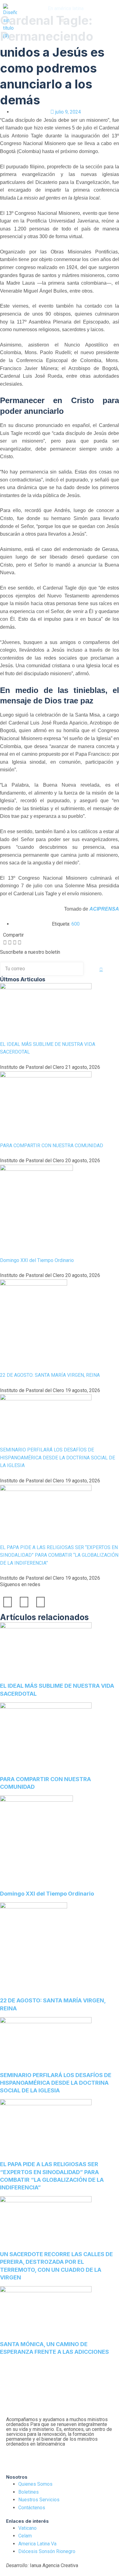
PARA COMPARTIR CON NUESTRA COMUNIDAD (52, 1146)
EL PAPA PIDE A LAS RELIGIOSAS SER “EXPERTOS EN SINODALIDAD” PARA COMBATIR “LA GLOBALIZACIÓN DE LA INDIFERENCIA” (59, 1555)
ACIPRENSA (104, 909)
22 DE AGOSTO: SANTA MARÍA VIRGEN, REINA (50, 1375)
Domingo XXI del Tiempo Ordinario (37, 1260)
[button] (62, 20)
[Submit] (101, 969)
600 (76, 924)
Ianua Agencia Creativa (42, 2565)
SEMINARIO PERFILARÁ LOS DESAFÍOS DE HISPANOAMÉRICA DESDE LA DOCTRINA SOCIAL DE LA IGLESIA (58, 1458)
